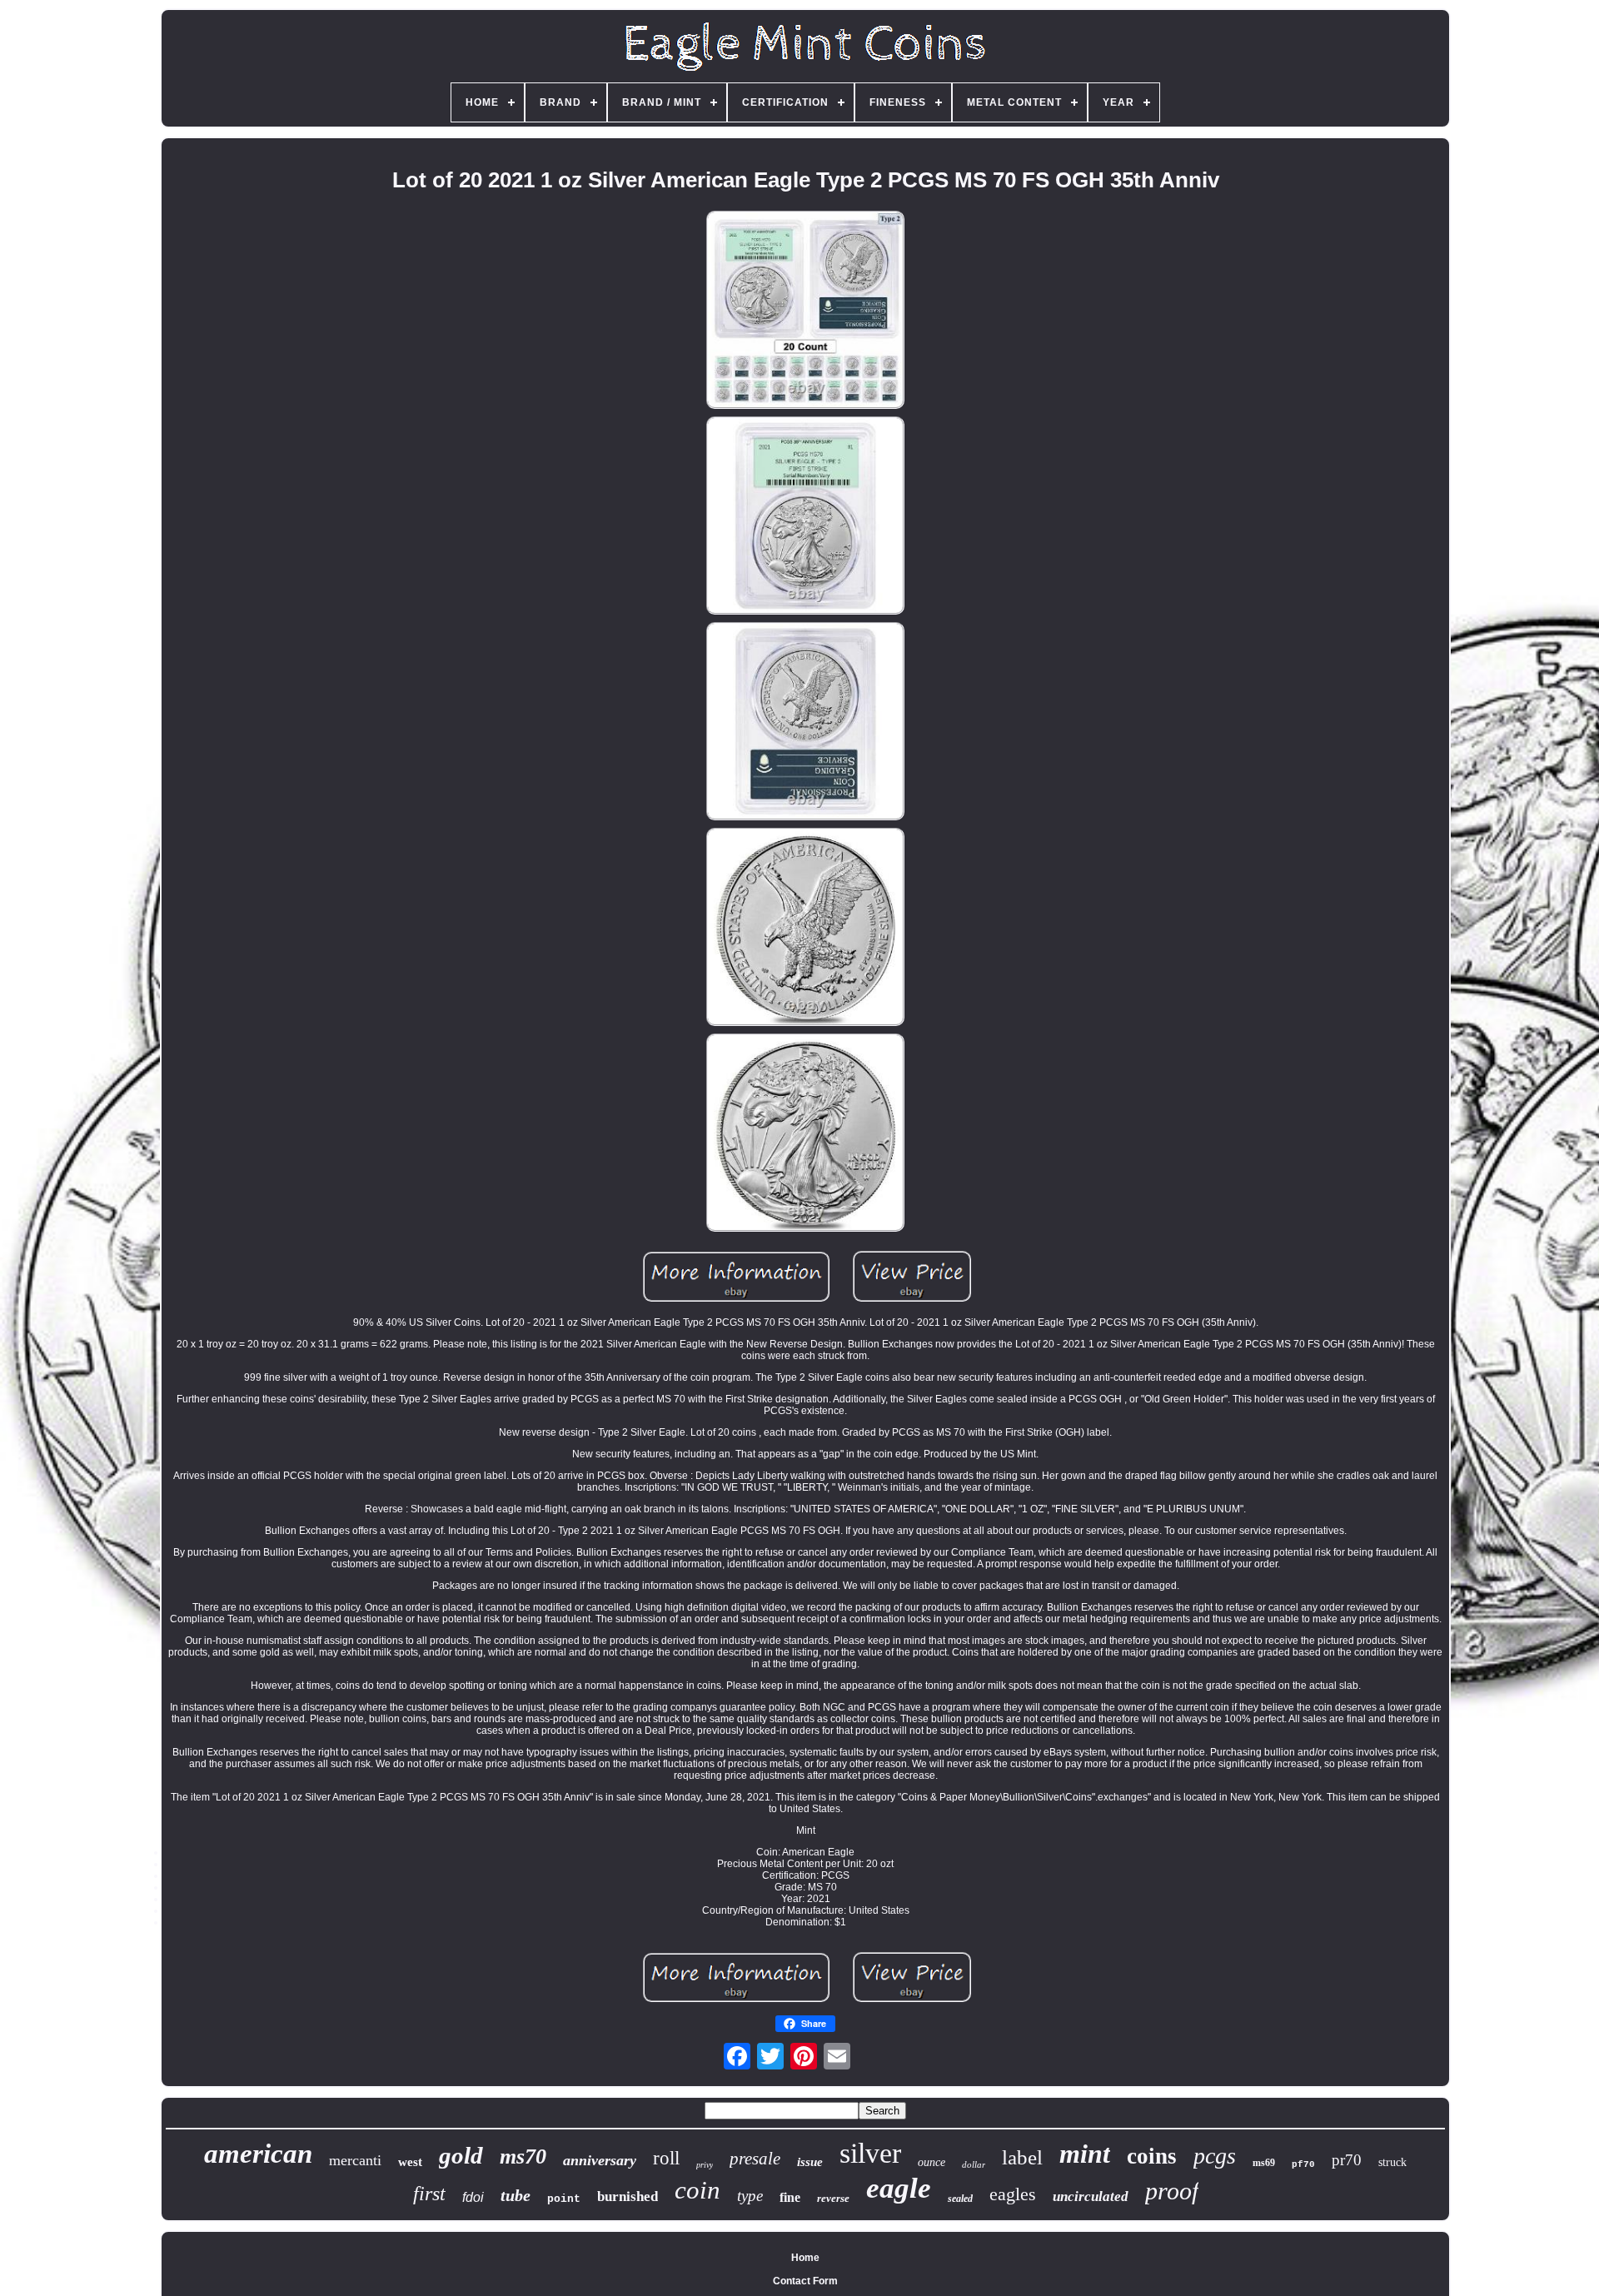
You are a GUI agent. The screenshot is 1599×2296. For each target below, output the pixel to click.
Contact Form (805, 2281)
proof (1172, 2191)
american (258, 2154)
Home (805, 2258)
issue (810, 2162)
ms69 (1264, 2163)
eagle (899, 2188)
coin (697, 2190)
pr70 (1347, 2160)
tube (516, 2195)
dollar (974, 2164)
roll (666, 2158)
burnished (628, 2196)
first (429, 2194)
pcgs (1215, 2156)
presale (755, 2159)
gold (461, 2155)
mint (1085, 2154)
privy (705, 2165)
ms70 (523, 2157)
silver (870, 2153)
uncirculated (1091, 2196)
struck (1392, 2162)
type (750, 2196)
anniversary (600, 2160)
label (1022, 2157)
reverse (833, 2198)
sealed (960, 2199)
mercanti (355, 2160)
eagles (1013, 2194)
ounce (932, 2162)
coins (1152, 2156)
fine (790, 2197)
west (410, 2162)
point (564, 2199)
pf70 (1303, 2164)
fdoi (473, 2197)
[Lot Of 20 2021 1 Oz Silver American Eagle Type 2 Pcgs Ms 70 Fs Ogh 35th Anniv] (805, 311)
